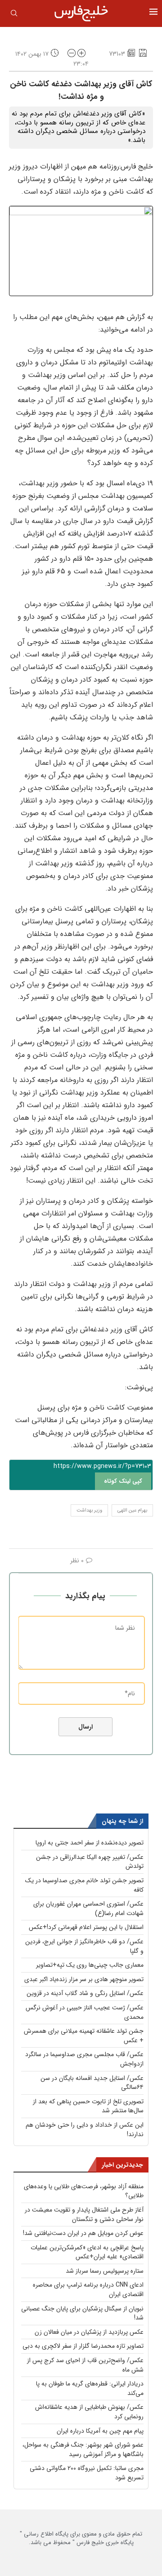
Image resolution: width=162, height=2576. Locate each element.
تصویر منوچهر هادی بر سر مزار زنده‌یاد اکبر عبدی (84, 1979)
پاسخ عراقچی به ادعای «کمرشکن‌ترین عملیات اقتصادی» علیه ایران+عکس (87, 2252)
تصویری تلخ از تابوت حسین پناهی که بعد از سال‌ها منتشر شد (88, 2106)
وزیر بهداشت (89, 1510)
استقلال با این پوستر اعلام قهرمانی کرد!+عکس (86, 1927)
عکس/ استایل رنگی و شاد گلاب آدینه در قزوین (85, 1993)
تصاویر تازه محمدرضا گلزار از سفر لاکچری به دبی (83, 2346)
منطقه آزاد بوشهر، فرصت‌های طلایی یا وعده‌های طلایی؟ (84, 2191)
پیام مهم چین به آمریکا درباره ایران (100, 2431)
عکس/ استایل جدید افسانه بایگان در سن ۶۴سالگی (92, 2083)
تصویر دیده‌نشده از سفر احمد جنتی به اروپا (90, 1843)
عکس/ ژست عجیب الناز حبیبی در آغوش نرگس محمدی (85, 2012)
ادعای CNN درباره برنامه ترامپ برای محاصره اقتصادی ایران (88, 2290)
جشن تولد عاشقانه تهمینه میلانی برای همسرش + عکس (84, 2036)
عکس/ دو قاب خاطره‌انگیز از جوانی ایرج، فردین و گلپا (84, 1946)
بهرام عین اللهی (132, 1510)
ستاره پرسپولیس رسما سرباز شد (105, 2271)
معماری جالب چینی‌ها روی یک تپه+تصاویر (90, 1965)
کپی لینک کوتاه (123, 1481)
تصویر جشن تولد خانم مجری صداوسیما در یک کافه (84, 1885)
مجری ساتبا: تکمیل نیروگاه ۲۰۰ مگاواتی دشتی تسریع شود (87, 2473)
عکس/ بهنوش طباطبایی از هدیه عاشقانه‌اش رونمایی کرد (89, 2412)
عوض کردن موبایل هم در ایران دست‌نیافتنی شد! (83, 2233)
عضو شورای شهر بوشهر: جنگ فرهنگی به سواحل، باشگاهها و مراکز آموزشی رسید (83, 2450)
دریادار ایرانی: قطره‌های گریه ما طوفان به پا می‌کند (90, 2388)
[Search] (14, 15)
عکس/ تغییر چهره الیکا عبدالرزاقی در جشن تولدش (90, 1862)
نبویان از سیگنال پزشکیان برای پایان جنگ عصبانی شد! (82, 2313)
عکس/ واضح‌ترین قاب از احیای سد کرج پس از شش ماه (85, 2365)
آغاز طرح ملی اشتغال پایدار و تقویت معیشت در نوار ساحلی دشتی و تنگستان (84, 2215)
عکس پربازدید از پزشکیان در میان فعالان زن (89, 2332)
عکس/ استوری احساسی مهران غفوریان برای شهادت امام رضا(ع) (88, 1909)
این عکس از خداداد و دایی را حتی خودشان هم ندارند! (85, 2130)
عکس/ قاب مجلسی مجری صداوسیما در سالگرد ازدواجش (84, 2059)
